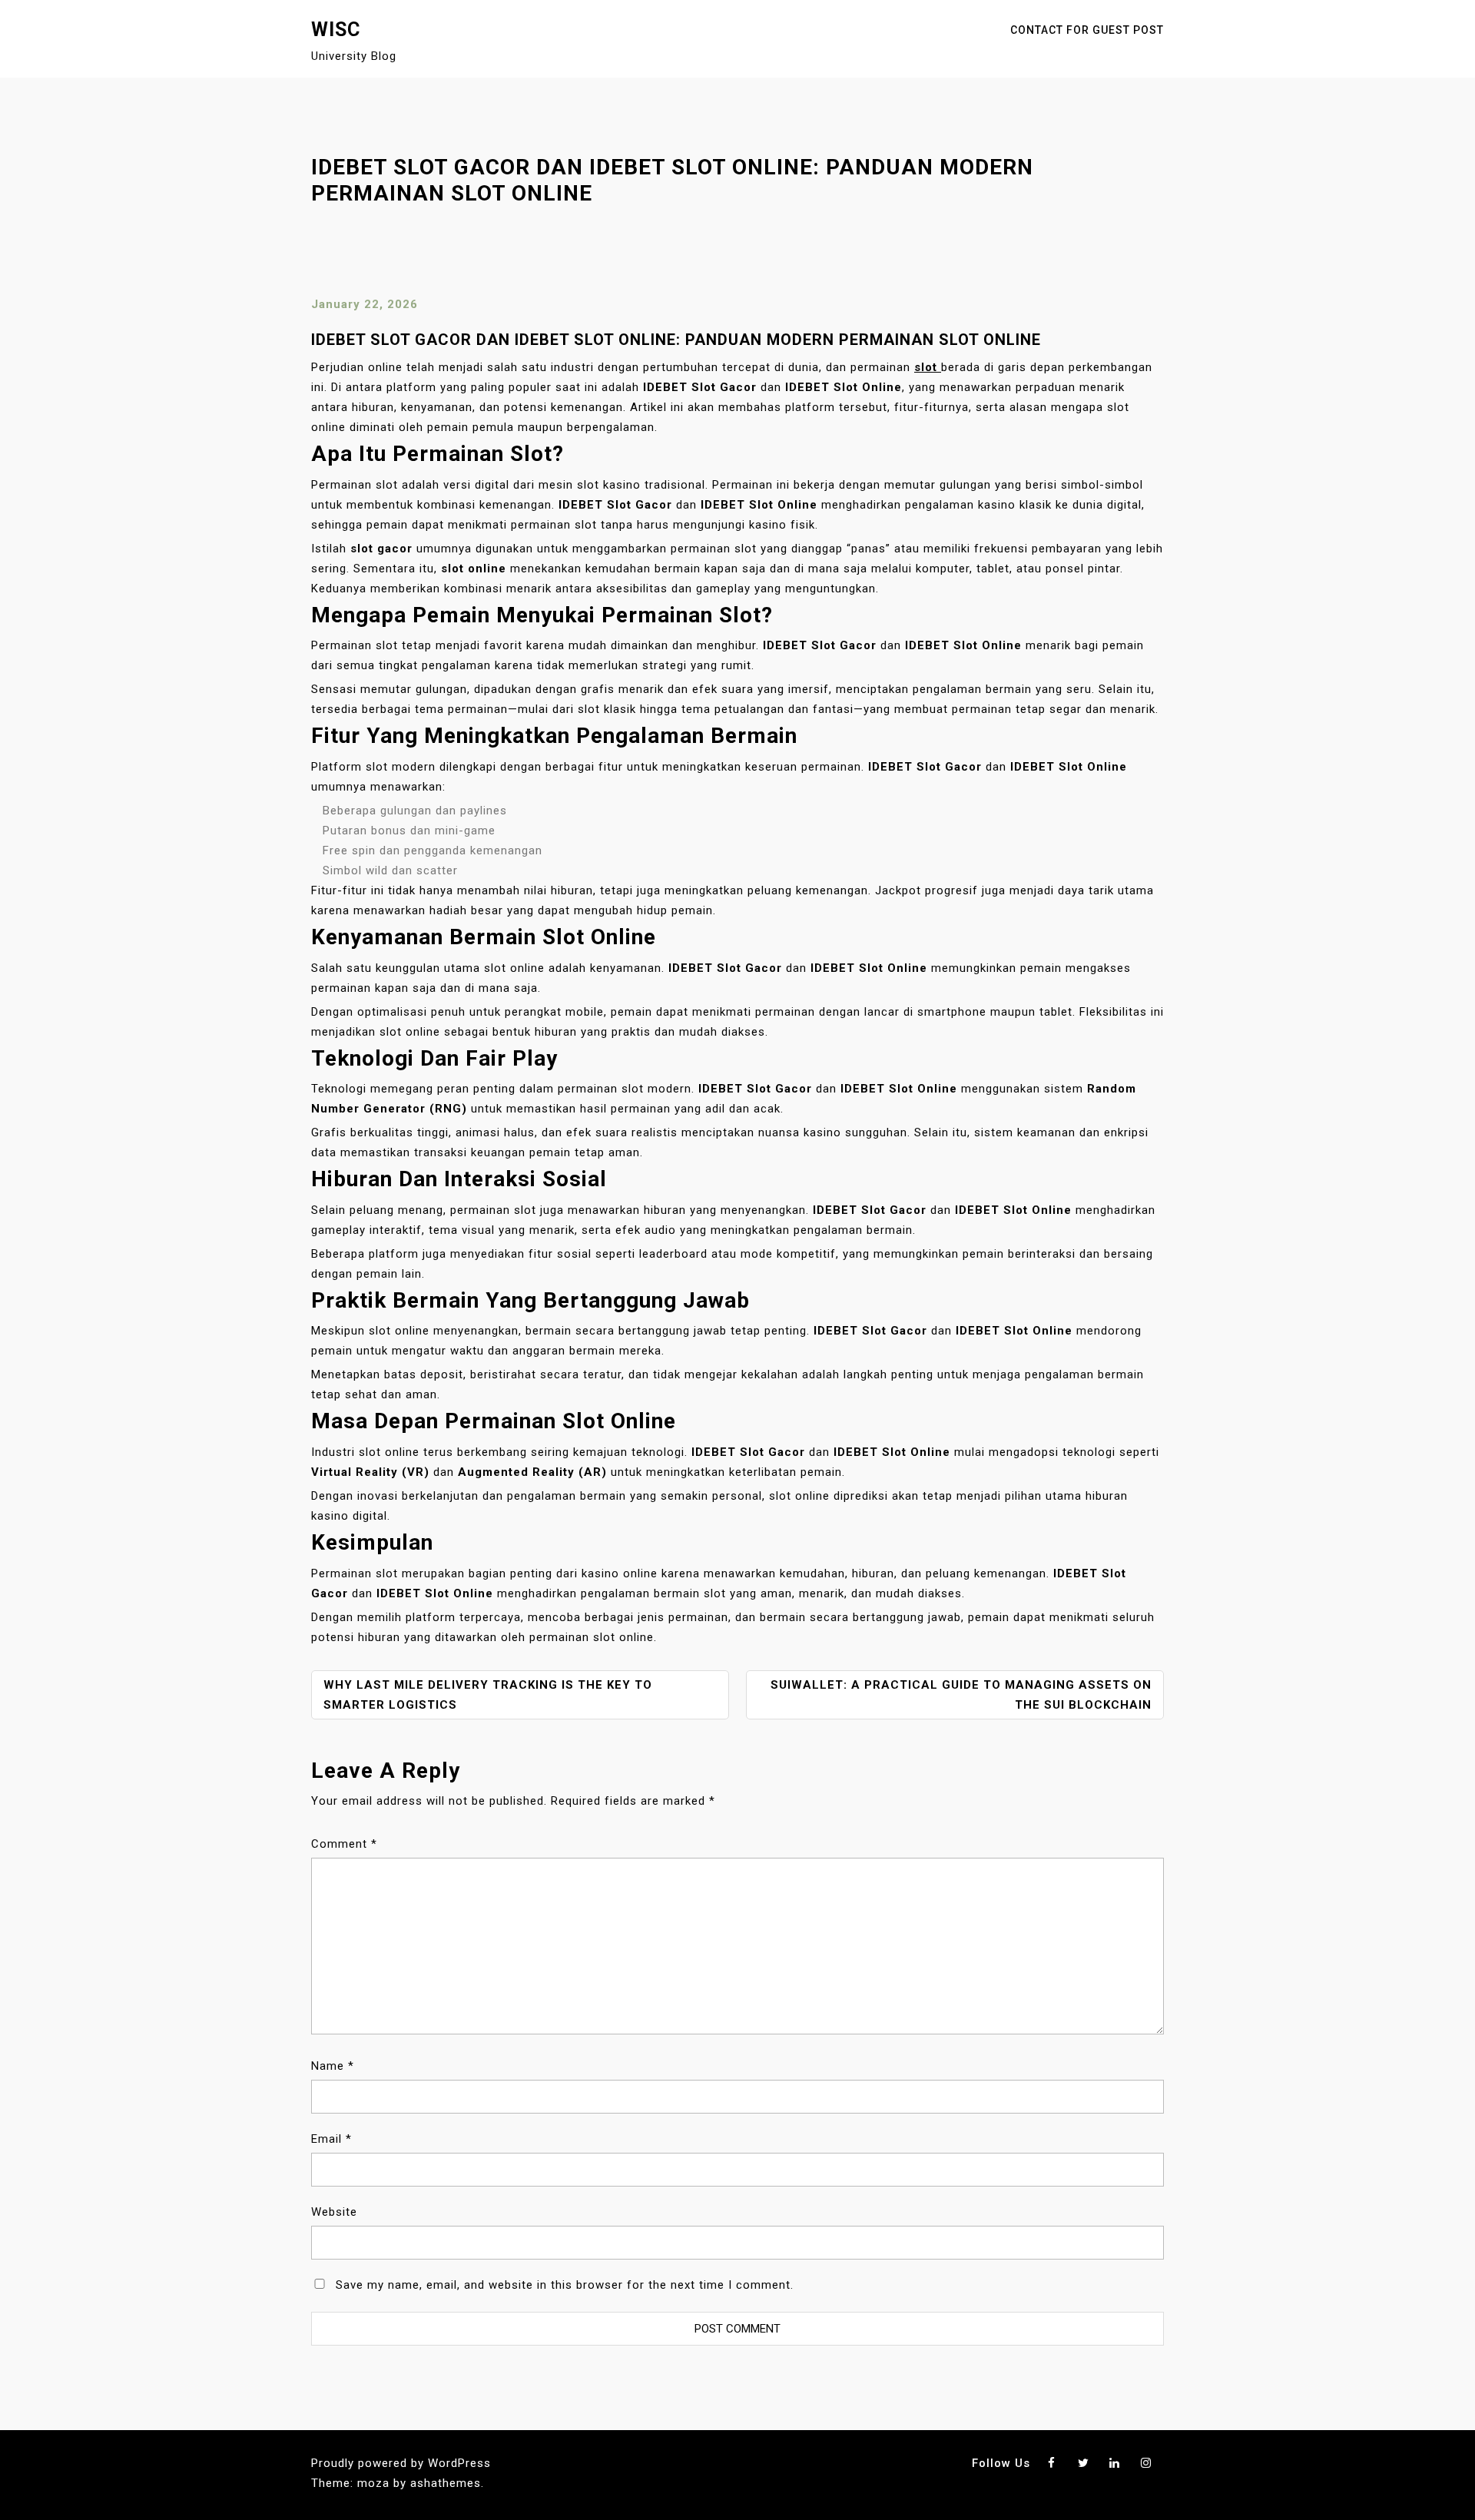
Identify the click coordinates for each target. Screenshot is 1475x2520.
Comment (344, 1844)
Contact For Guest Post (1087, 30)
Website (334, 2212)
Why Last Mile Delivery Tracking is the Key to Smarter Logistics (488, 1695)
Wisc (336, 30)
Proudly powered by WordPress (401, 2463)
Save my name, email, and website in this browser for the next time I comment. (565, 2285)
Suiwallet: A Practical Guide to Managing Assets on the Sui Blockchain (961, 1695)
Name (333, 2066)
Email (331, 2139)
